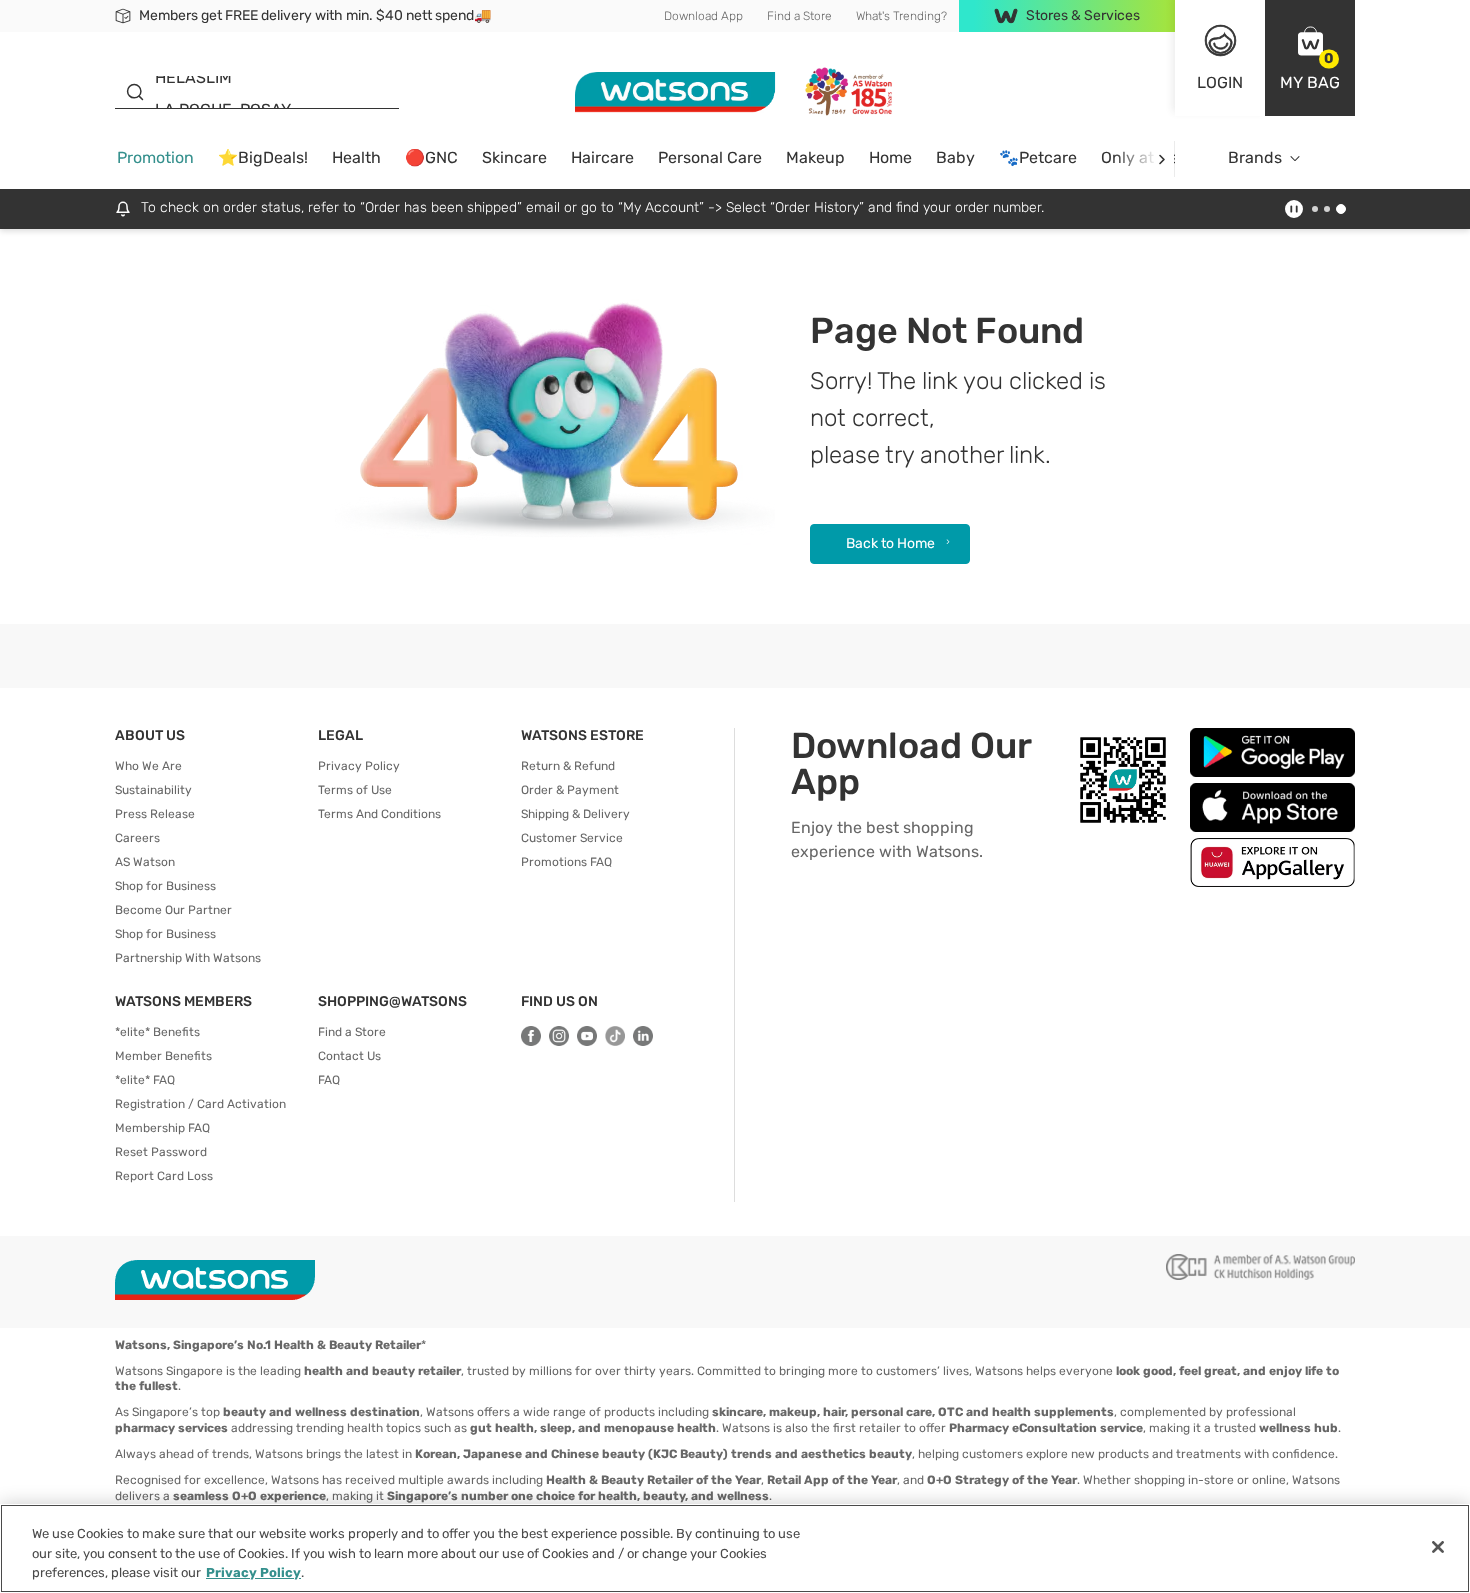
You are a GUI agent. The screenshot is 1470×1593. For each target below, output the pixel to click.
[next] (1161, 158)
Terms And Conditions (379, 814)
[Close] (1438, 1547)
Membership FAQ (162, 1128)
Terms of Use (355, 790)
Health (356, 157)
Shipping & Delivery (575, 814)
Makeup (815, 157)
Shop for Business (165, 886)
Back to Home (890, 543)
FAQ (329, 1080)
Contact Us (349, 1056)
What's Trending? (901, 16)
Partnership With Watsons (188, 958)
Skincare (514, 157)
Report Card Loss (164, 1176)
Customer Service (572, 838)
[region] (735, 1548)
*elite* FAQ (145, 1080)
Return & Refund (568, 766)
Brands (1255, 157)
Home (890, 157)
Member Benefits (163, 1056)
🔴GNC (431, 157)
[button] (1310, 58)
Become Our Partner (173, 910)
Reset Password (161, 1152)
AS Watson (145, 862)
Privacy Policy (359, 766)
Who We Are (148, 766)
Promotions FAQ (566, 862)
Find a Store (799, 16)
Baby (955, 157)
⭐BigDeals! (263, 157)
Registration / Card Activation (200, 1104)
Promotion (155, 157)
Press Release (155, 814)
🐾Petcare (1038, 157)
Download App (703, 16)
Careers (137, 838)
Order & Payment (570, 790)
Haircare (602, 157)
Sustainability (153, 790)
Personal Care (710, 157)
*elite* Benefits (157, 1032)
